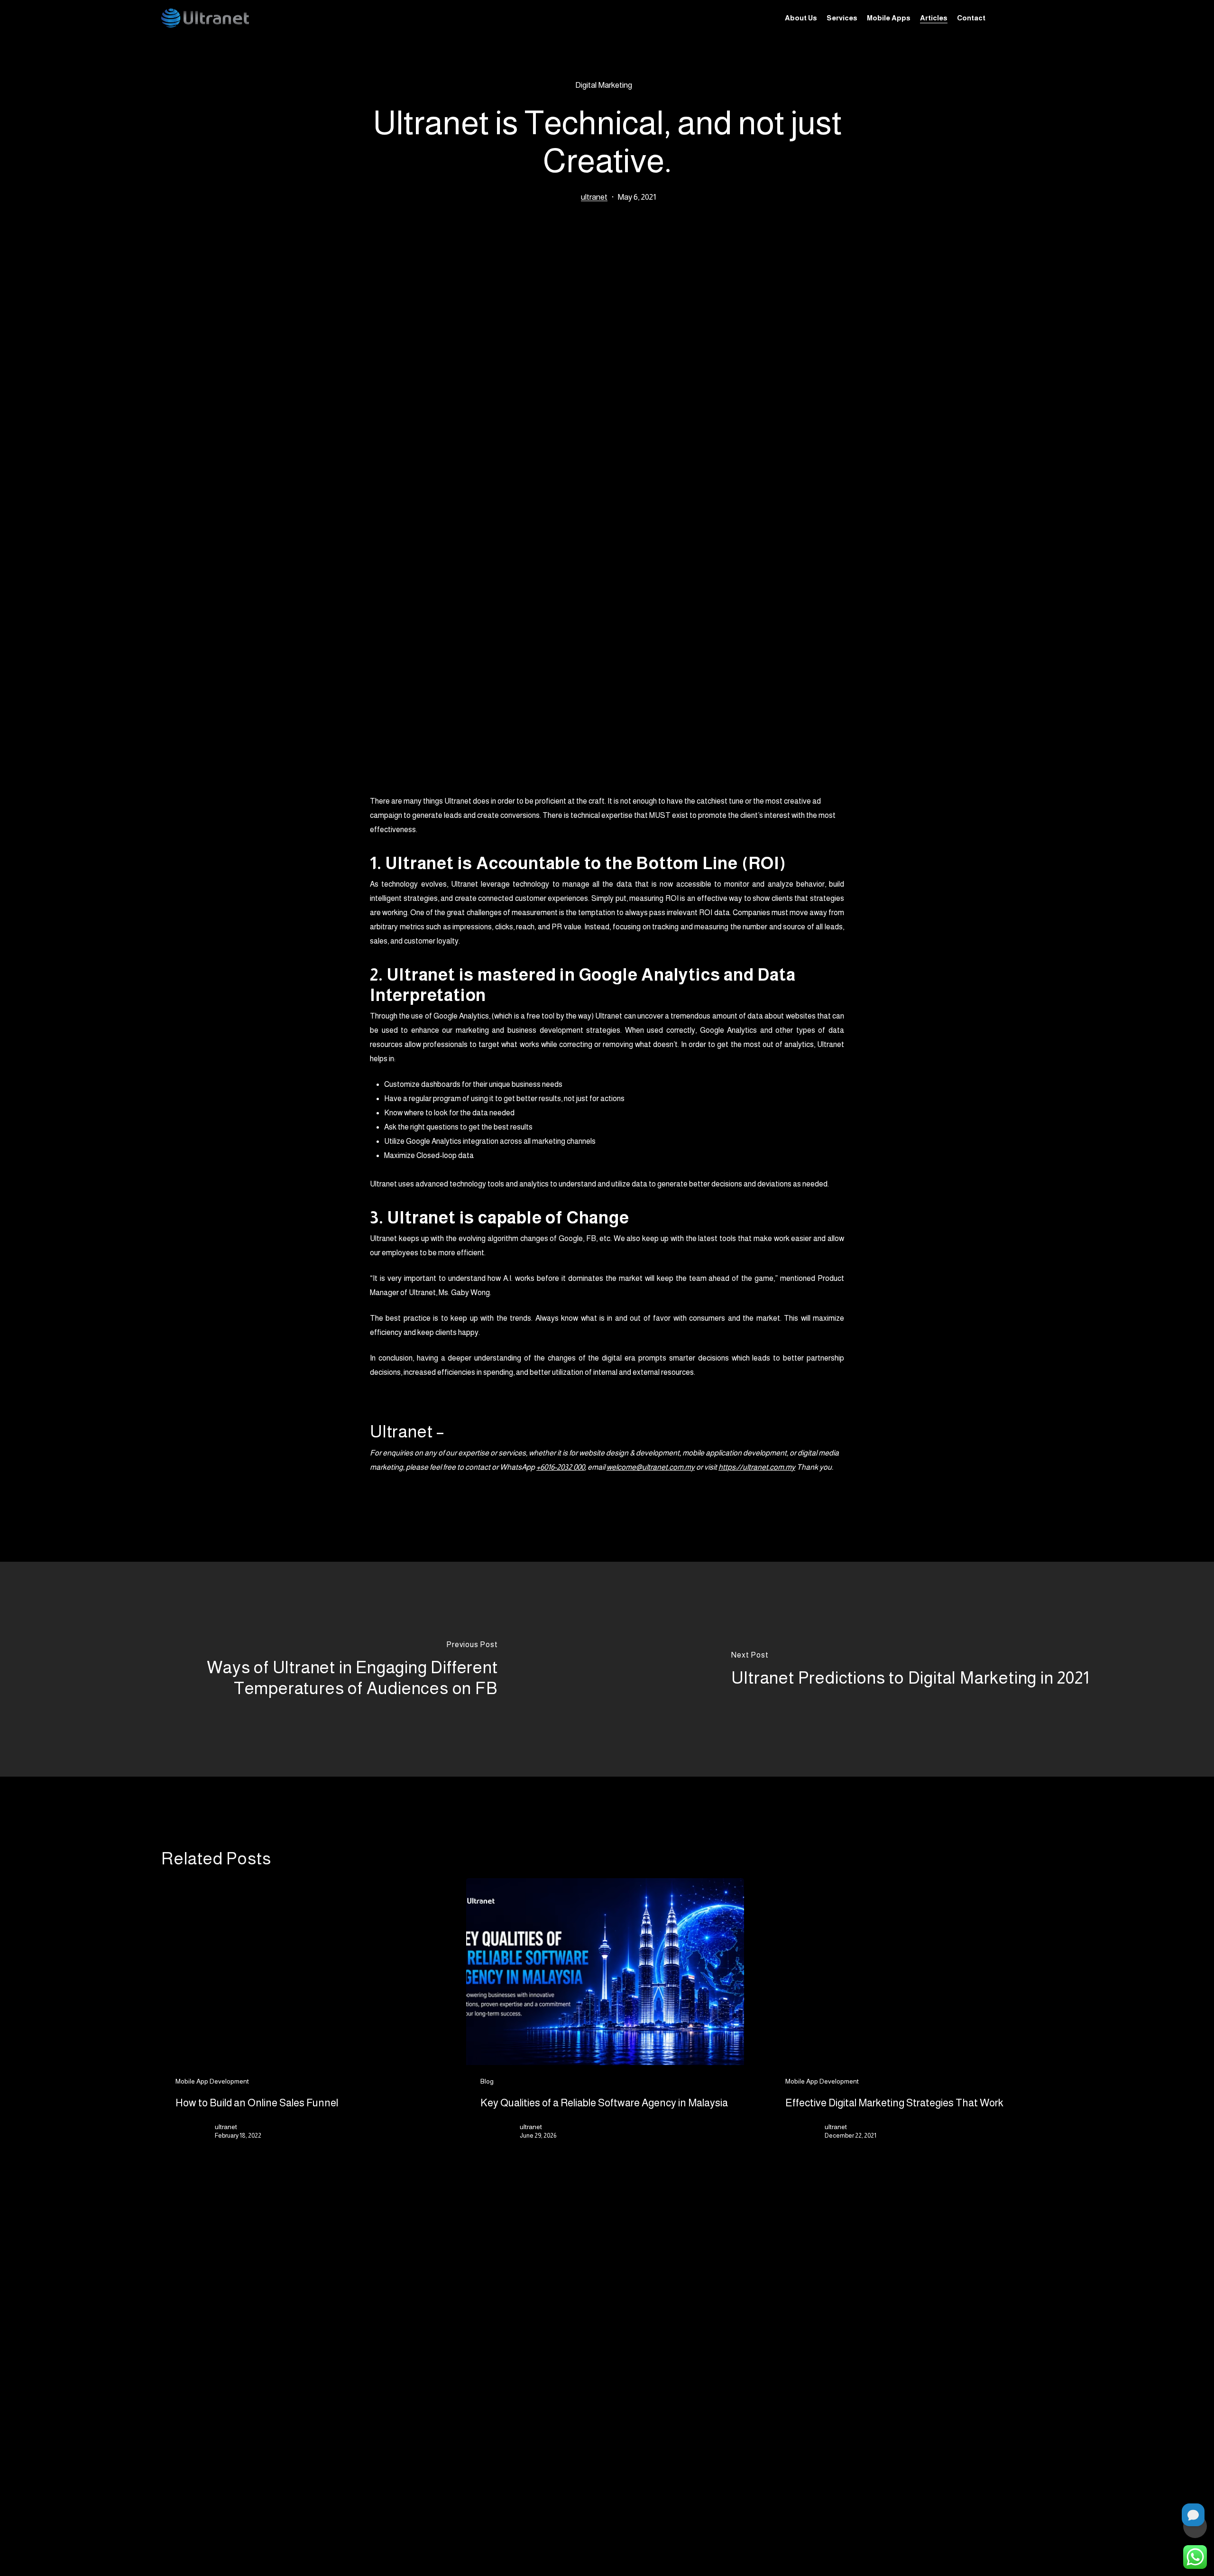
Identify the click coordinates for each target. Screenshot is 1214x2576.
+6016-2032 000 (561, 1467)
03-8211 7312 (880, 2427)
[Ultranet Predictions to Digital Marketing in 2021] (910, 1669)
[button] (564, 2410)
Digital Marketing (604, 85)
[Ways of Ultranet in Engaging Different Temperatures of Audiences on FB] (303, 1669)
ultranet (594, 197)
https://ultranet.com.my (757, 1467)
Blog (487, 2081)
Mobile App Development (212, 2081)
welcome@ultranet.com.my (651, 1467)
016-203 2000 (882, 2404)
